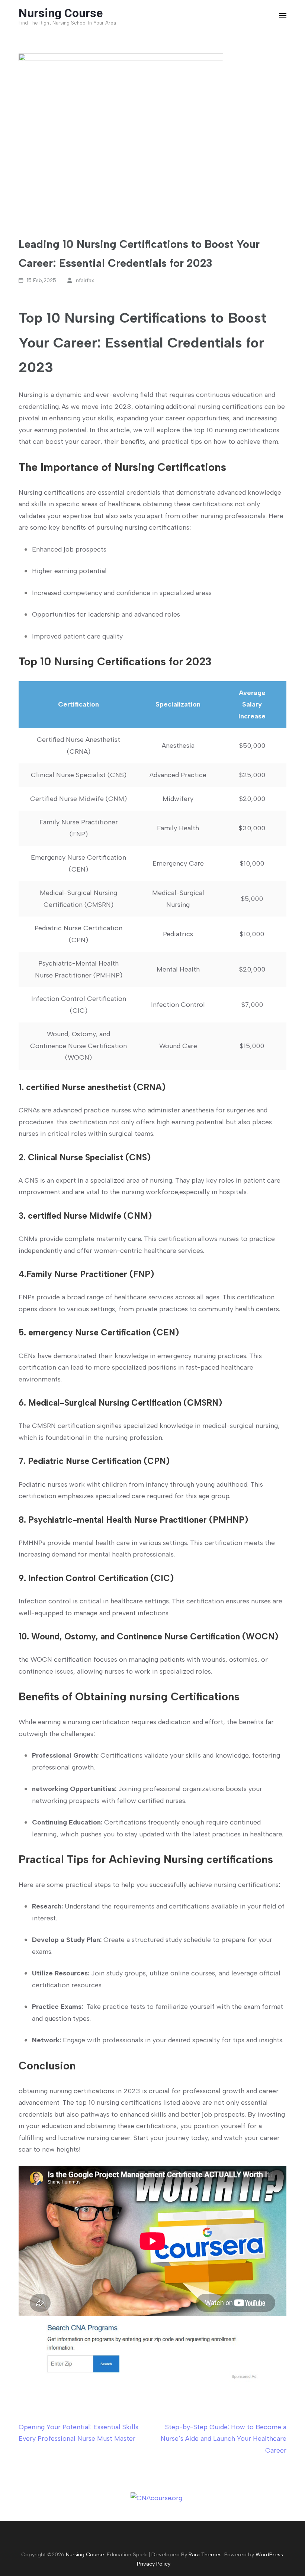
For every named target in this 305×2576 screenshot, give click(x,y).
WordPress (269, 2554)
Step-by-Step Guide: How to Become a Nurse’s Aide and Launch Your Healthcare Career (224, 2439)
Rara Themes (205, 2554)
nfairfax (85, 280)
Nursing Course (61, 13)
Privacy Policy (154, 2564)
